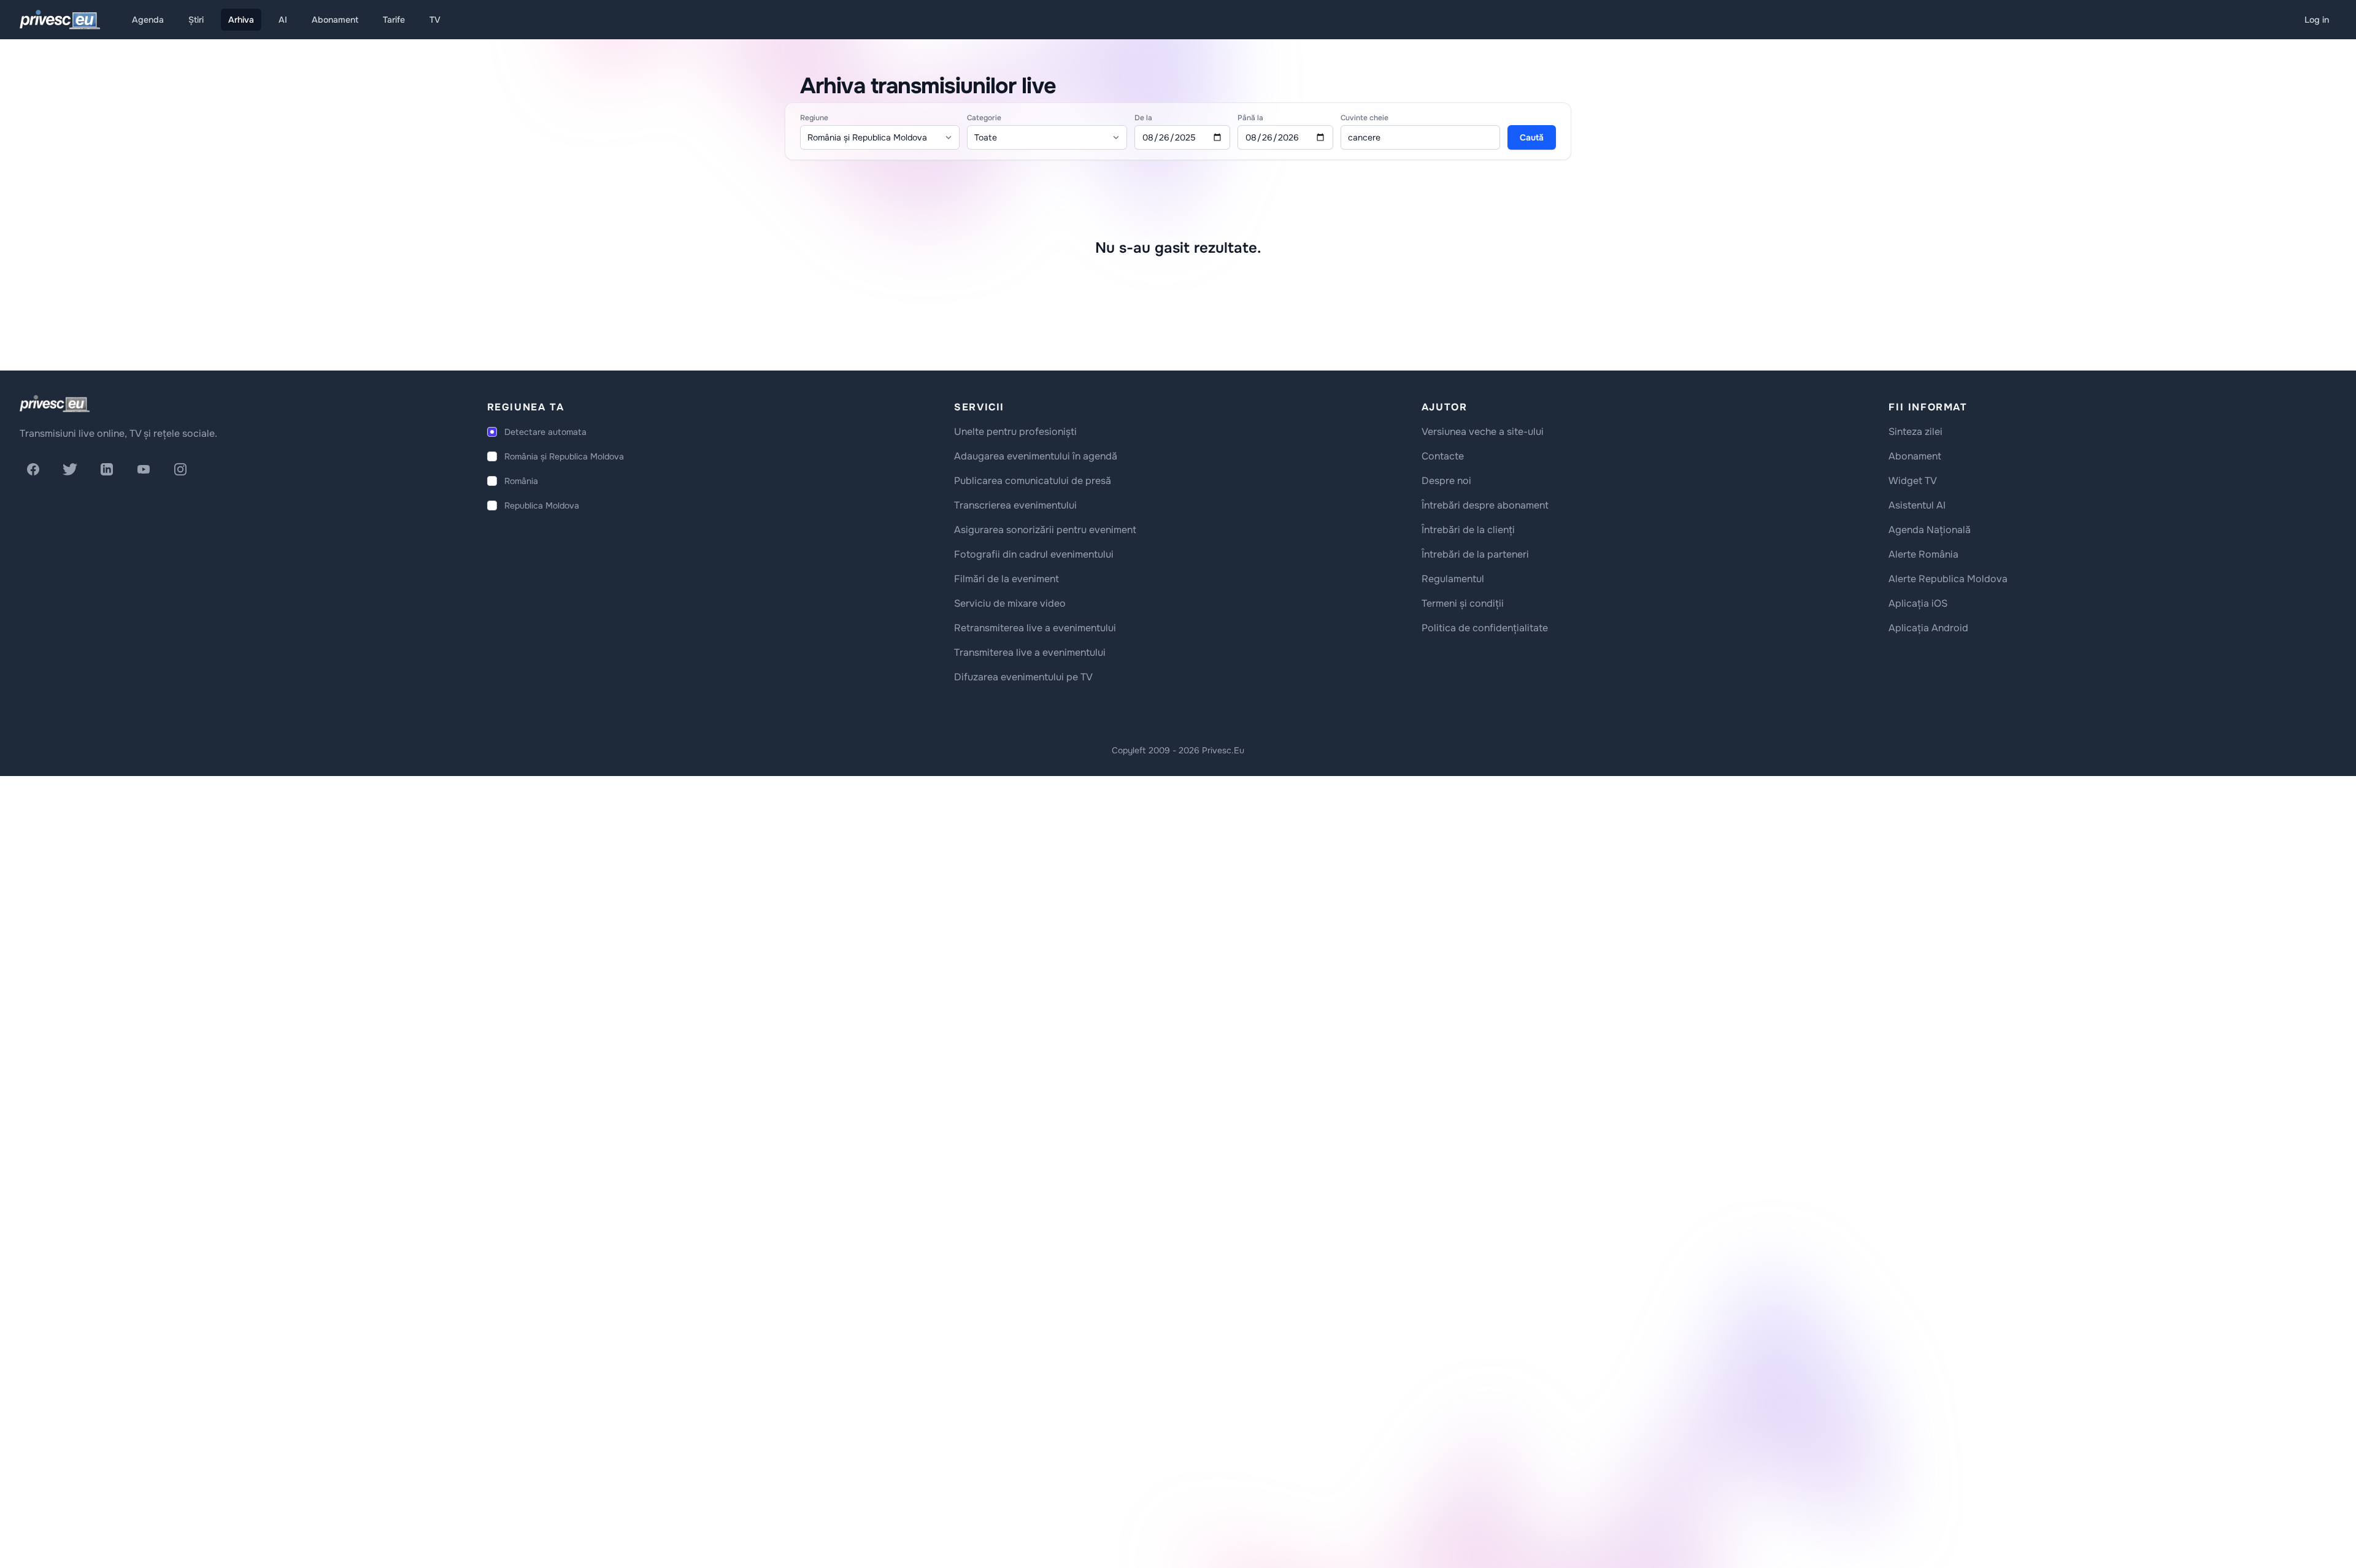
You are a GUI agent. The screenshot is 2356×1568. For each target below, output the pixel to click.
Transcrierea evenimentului (1015, 505)
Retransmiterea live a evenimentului (1035, 628)
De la (1143, 118)
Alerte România (1923, 554)
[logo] (55, 404)
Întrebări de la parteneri (1475, 554)
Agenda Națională (1930, 530)
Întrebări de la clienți (1468, 530)
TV (435, 20)
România (521, 481)
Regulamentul (1453, 579)
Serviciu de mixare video (1010, 603)
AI (283, 20)
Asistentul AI (1917, 505)
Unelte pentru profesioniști (1015, 432)
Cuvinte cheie (1365, 118)
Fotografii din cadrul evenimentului (1034, 554)
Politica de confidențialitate (1485, 628)
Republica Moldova (542, 505)
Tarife (394, 20)
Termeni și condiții (1463, 603)
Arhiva (241, 20)
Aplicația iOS (1918, 603)
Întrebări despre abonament (1485, 505)
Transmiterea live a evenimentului (1030, 652)
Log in (2317, 20)
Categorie (984, 118)
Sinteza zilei (1915, 432)
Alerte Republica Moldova (1948, 579)
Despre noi (1446, 481)
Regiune (814, 118)
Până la (1250, 118)
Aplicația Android (1928, 628)
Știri (196, 20)
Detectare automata (545, 432)
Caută (1532, 137)
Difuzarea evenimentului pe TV (1023, 677)
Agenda (148, 20)
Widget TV (1913, 481)
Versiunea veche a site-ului (1483, 432)
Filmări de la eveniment (1007, 579)
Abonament (335, 20)
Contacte (1443, 456)
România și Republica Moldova (564, 456)
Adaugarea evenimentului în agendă (1036, 456)
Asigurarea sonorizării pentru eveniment (1045, 530)
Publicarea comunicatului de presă (1033, 481)
